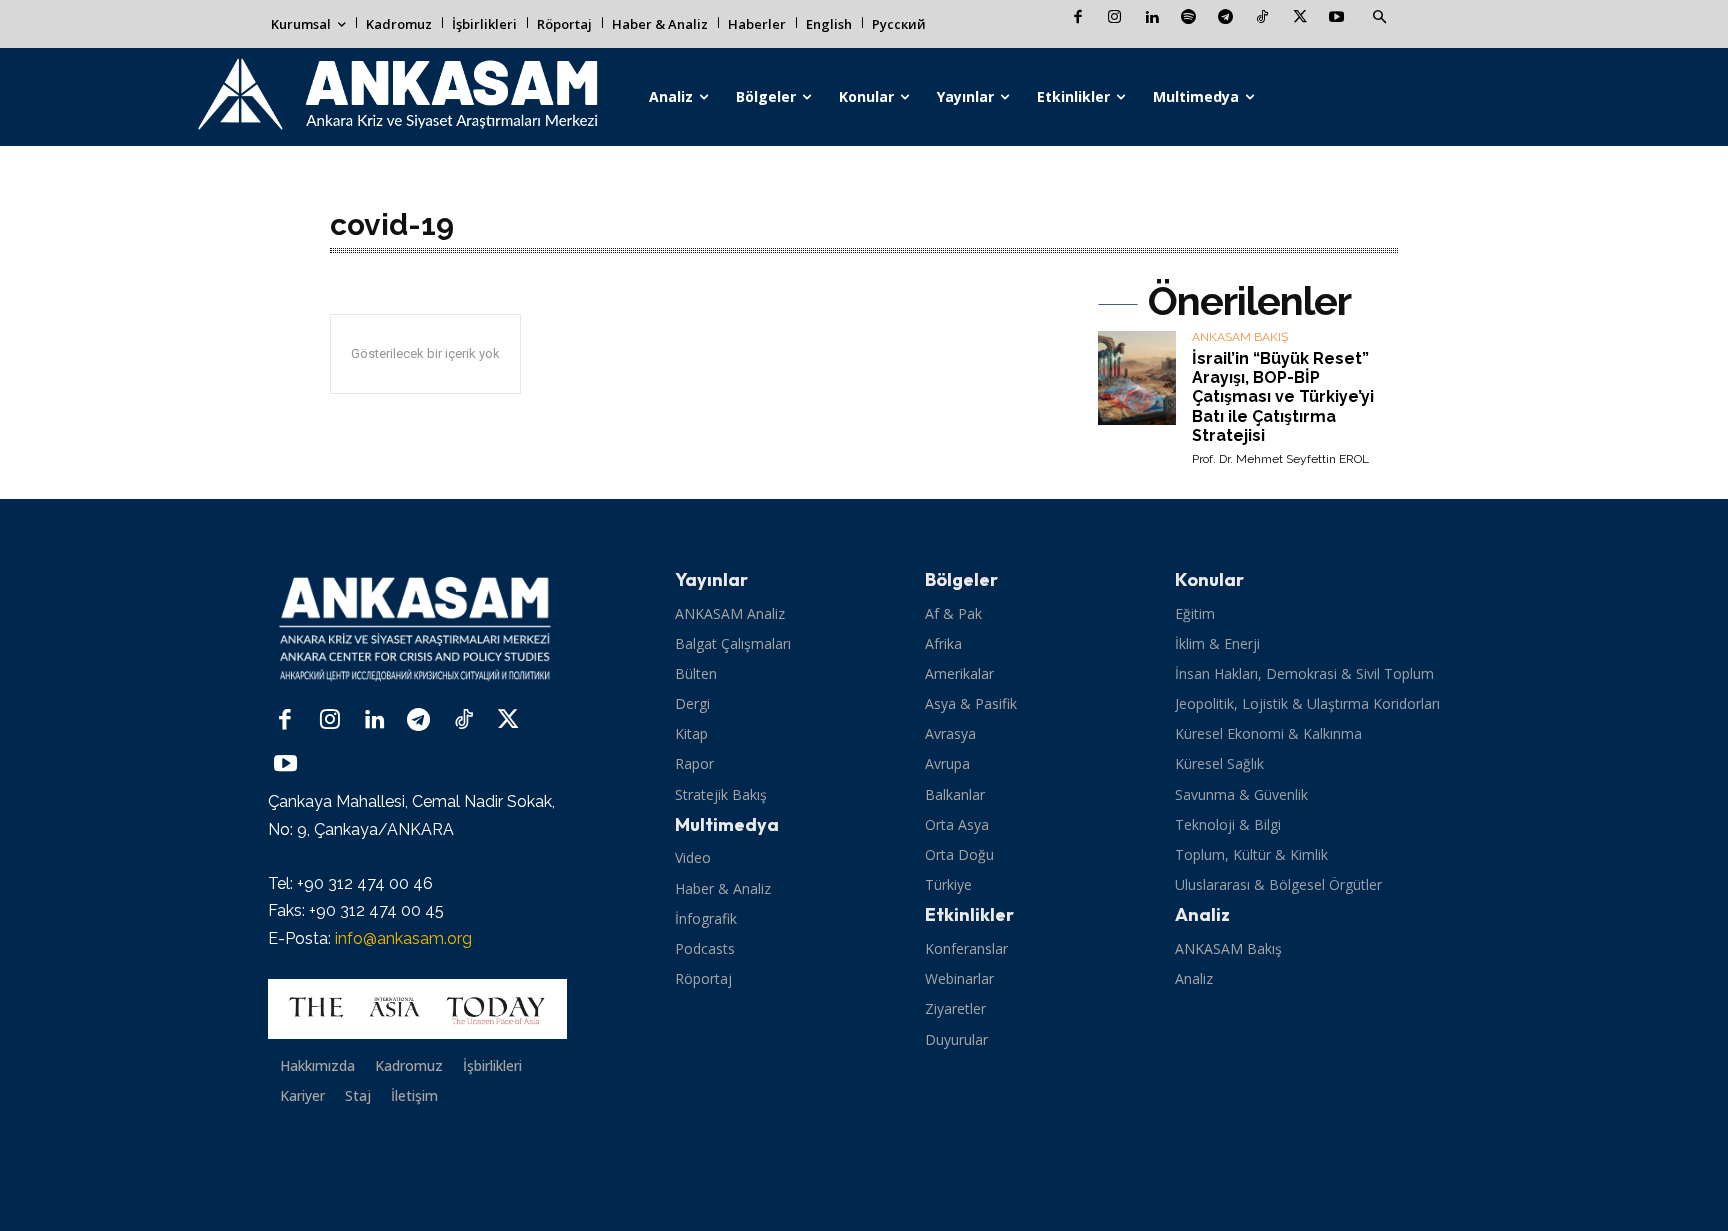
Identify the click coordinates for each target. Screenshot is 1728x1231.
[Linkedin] (1151, 18)
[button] (1379, 18)
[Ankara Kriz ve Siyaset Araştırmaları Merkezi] (396, 97)
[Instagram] (1114, 18)
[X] (1299, 18)
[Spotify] (1188, 18)
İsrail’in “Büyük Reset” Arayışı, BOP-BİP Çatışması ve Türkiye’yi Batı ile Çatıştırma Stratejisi (1283, 397)
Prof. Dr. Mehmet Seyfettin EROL (1280, 459)
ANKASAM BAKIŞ (1240, 337)
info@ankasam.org (403, 938)
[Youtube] (1336, 18)
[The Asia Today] (417, 1009)
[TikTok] (1262, 18)
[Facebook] (1077, 18)
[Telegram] (1225, 18)
